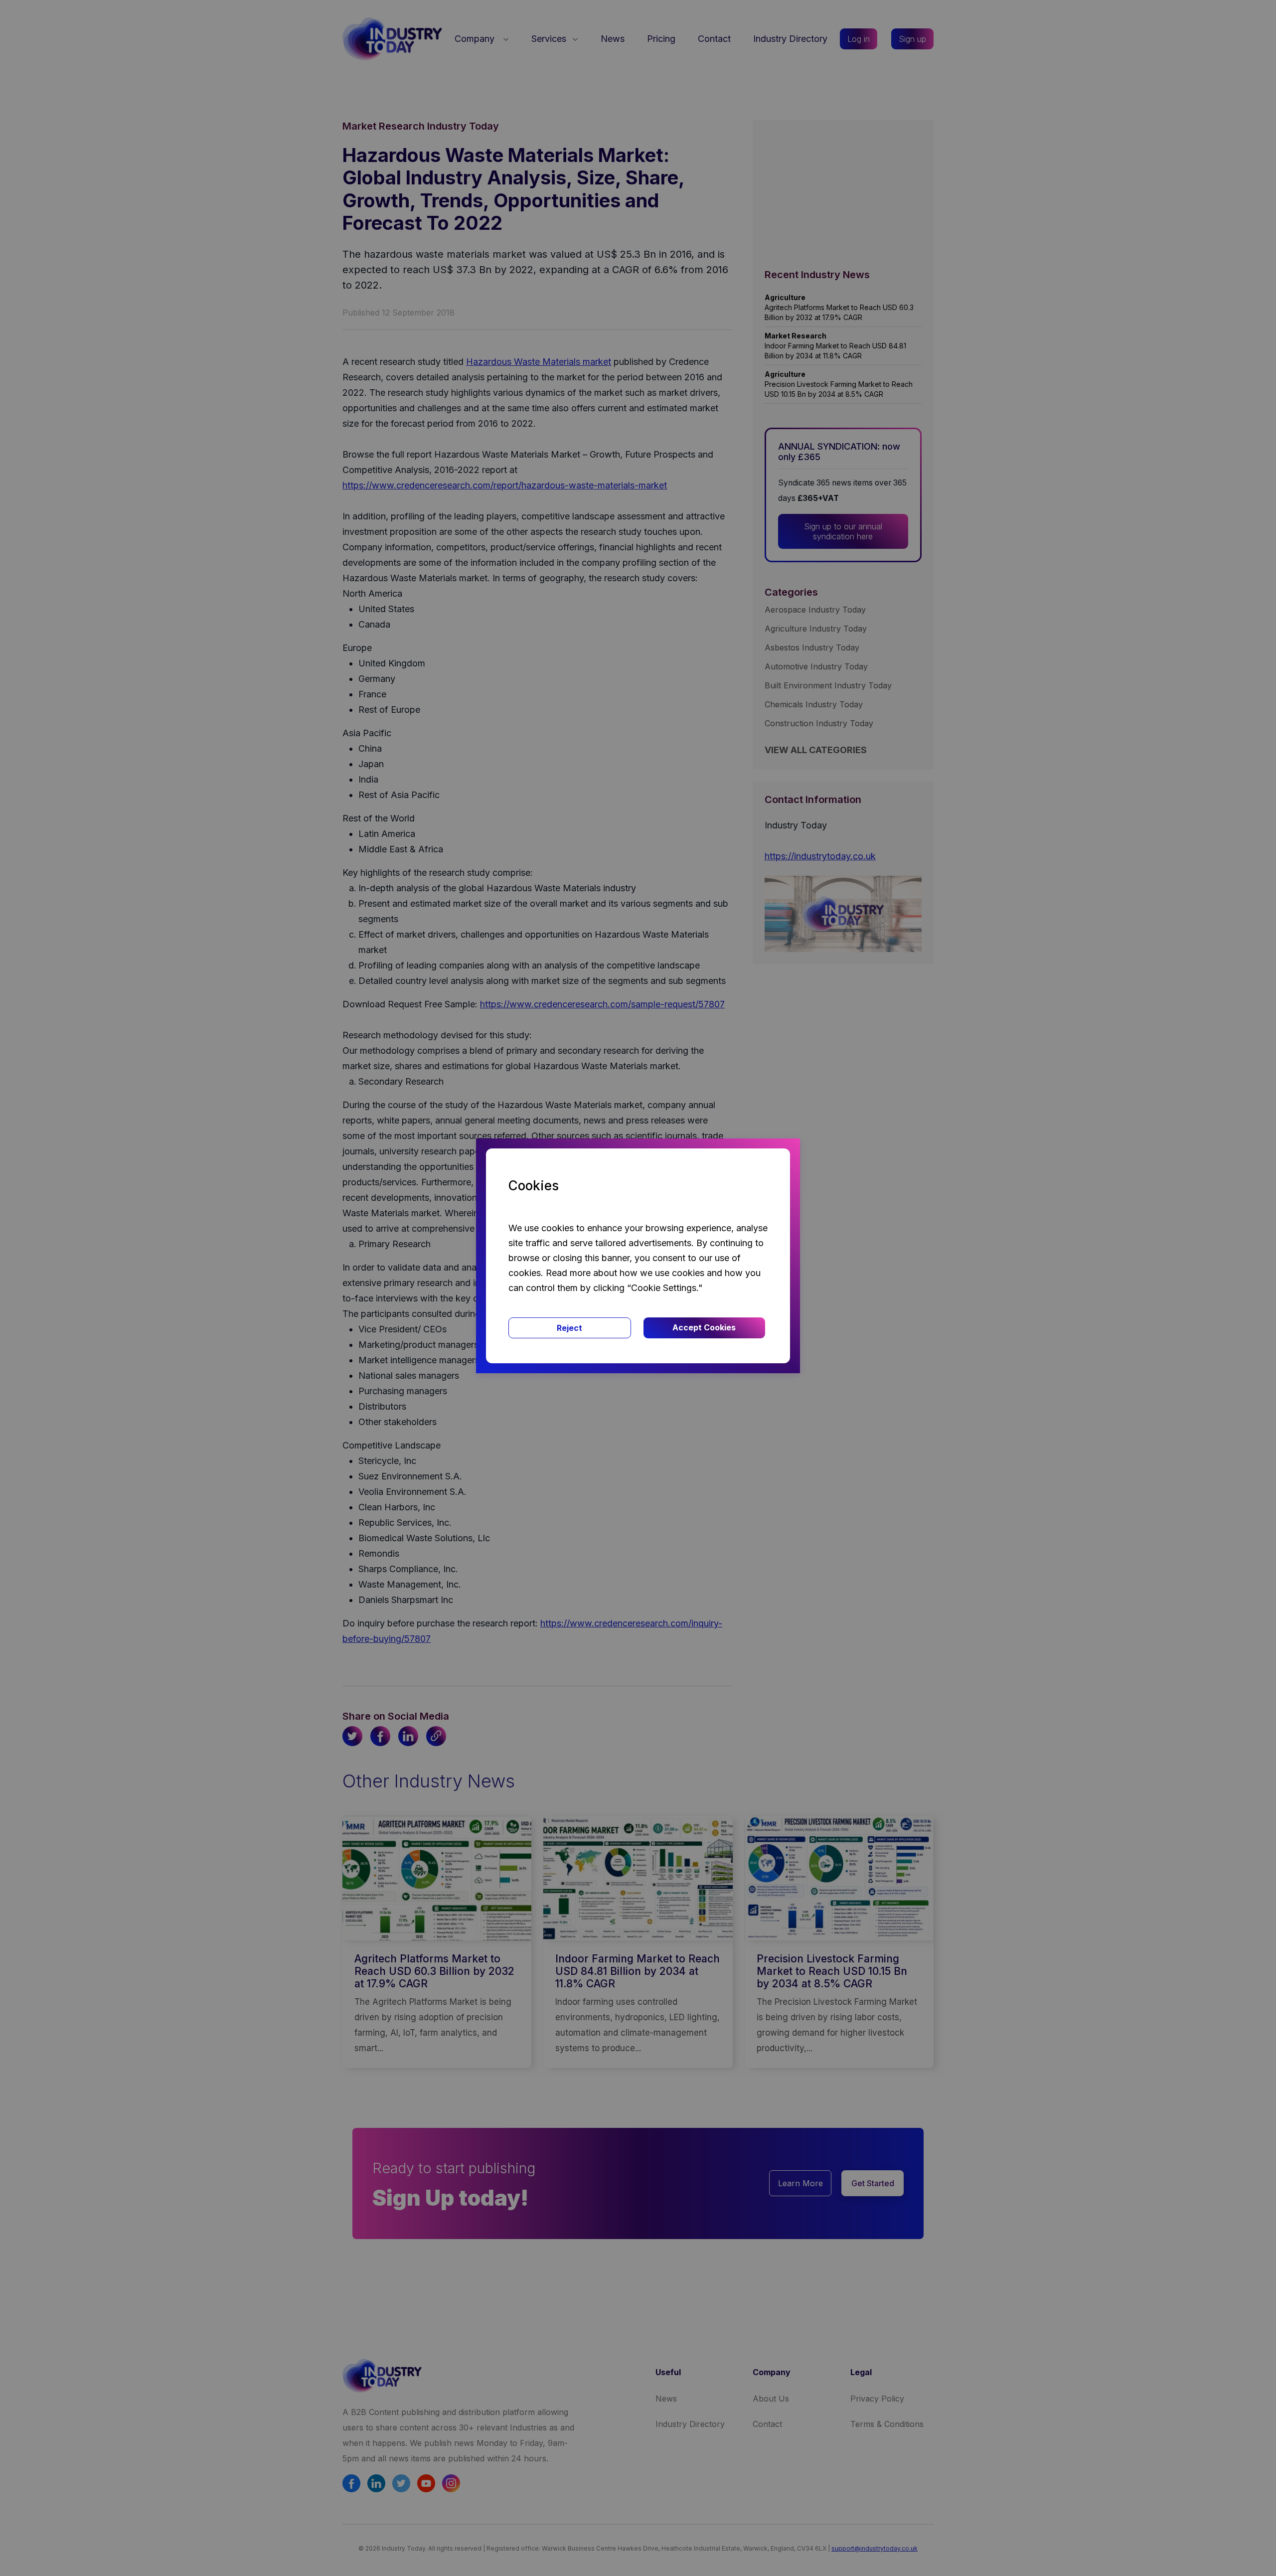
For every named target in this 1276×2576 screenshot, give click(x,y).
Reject (569, 1328)
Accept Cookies (704, 1327)
